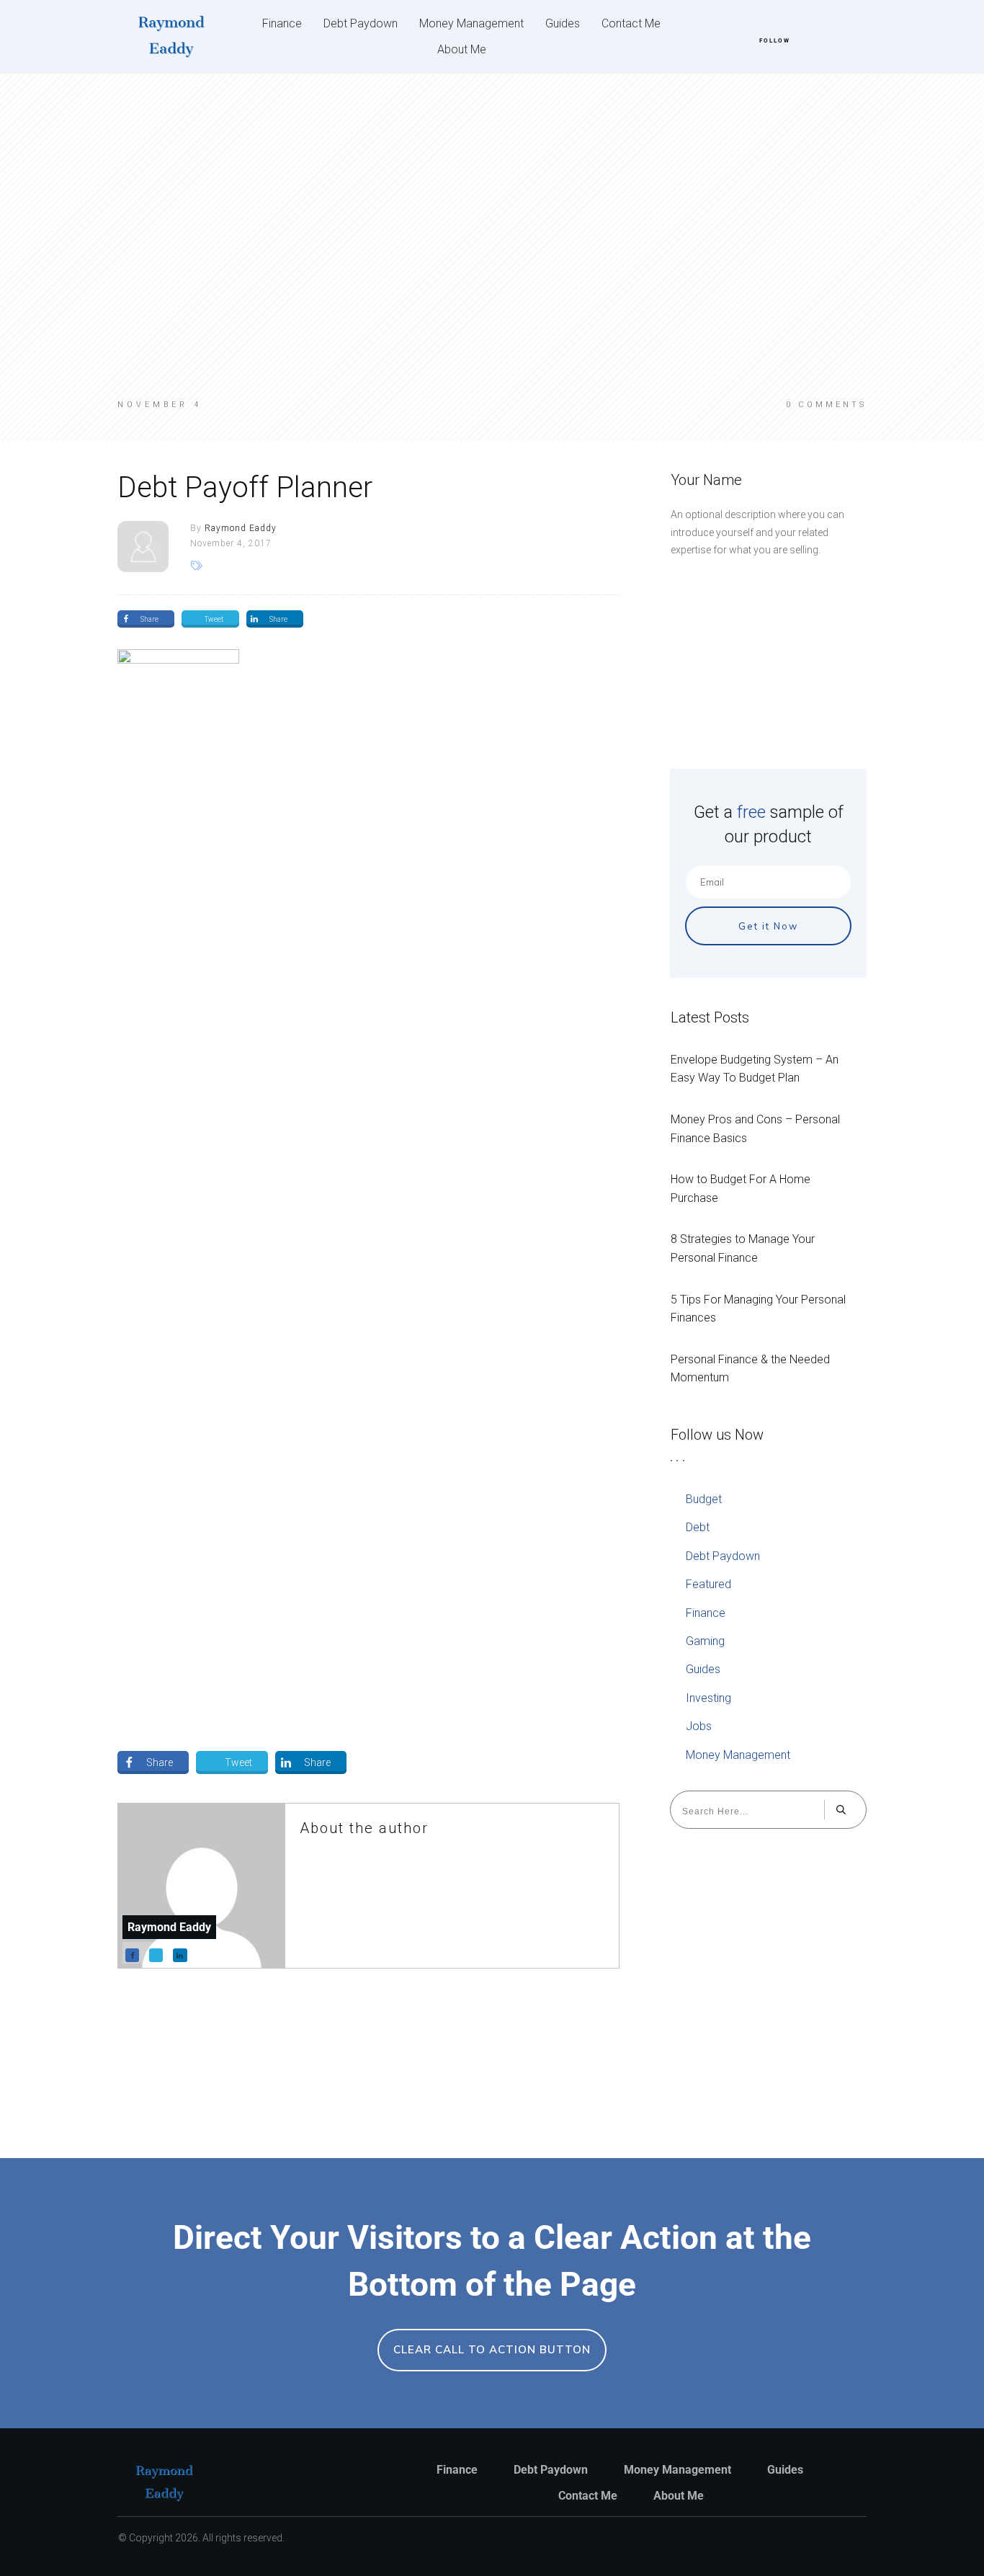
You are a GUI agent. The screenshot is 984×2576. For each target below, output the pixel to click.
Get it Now (768, 926)
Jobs (699, 1726)
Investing (708, 1698)
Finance (706, 1613)
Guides (703, 1669)
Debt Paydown (723, 1556)
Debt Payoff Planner (245, 487)
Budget (704, 1499)
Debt (698, 1527)
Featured (708, 1584)
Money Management (738, 1755)
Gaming (705, 1641)
